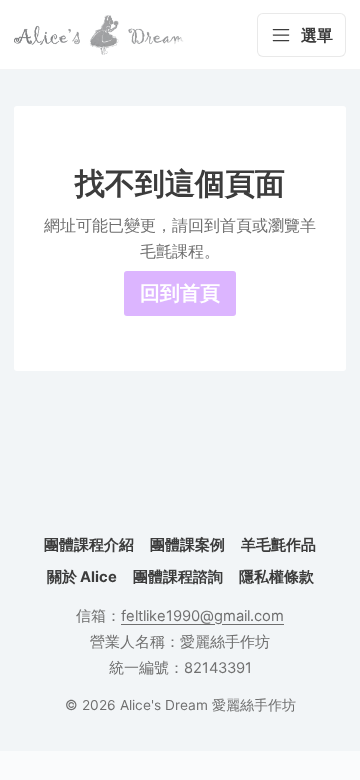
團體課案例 (187, 545)
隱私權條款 (276, 577)
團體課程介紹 (89, 545)
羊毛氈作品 (278, 545)
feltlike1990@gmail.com (202, 616)
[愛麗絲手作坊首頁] (99, 35)
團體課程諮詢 (178, 577)
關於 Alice (82, 577)
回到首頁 (180, 293)
